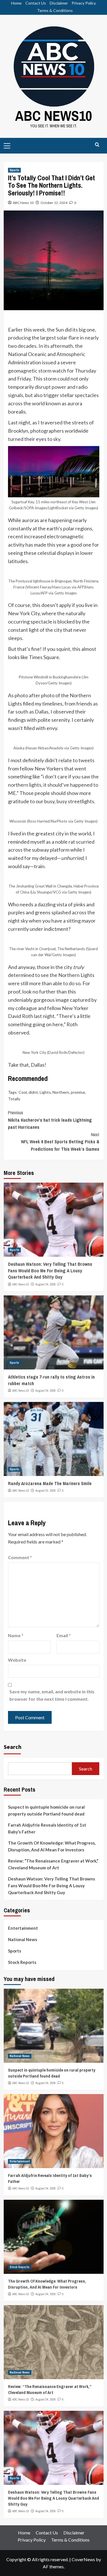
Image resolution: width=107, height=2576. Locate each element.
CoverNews (83, 2559)
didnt (33, 1092)
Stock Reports (22, 1962)
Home (16, 3)
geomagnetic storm (30, 371)
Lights (45, 1092)
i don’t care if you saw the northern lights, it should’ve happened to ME (53, 785)
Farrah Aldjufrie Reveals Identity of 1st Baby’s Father (47, 1828)
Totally (14, 1099)
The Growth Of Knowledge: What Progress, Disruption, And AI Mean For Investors (52, 1846)
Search (13, 1747)
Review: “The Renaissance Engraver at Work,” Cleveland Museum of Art (53, 1864)
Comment (20, 1557)
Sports (14, 170)
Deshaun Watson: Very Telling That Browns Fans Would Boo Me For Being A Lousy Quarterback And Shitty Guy (50, 1270)
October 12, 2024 (54, 203)
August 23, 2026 (46, 1491)
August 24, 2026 (46, 1284)
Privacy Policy (84, 3)
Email (64, 1635)
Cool (23, 1092)
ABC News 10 (23, 203)
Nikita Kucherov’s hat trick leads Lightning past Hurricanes (50, 1120)
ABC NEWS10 (54, 116)
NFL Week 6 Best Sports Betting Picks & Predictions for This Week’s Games (60, 1142)
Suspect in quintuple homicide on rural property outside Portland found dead (46, 1810)
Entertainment (23, 1928)
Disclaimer (59, 3)
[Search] (97, 145)
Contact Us (36, 3)
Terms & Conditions (55, 10)
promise (78, 1092)
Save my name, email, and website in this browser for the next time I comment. (52, 1695)
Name (16, 1635)
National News (23, 1939)
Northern (61, 1092)
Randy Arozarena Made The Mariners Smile (50, 1483)
